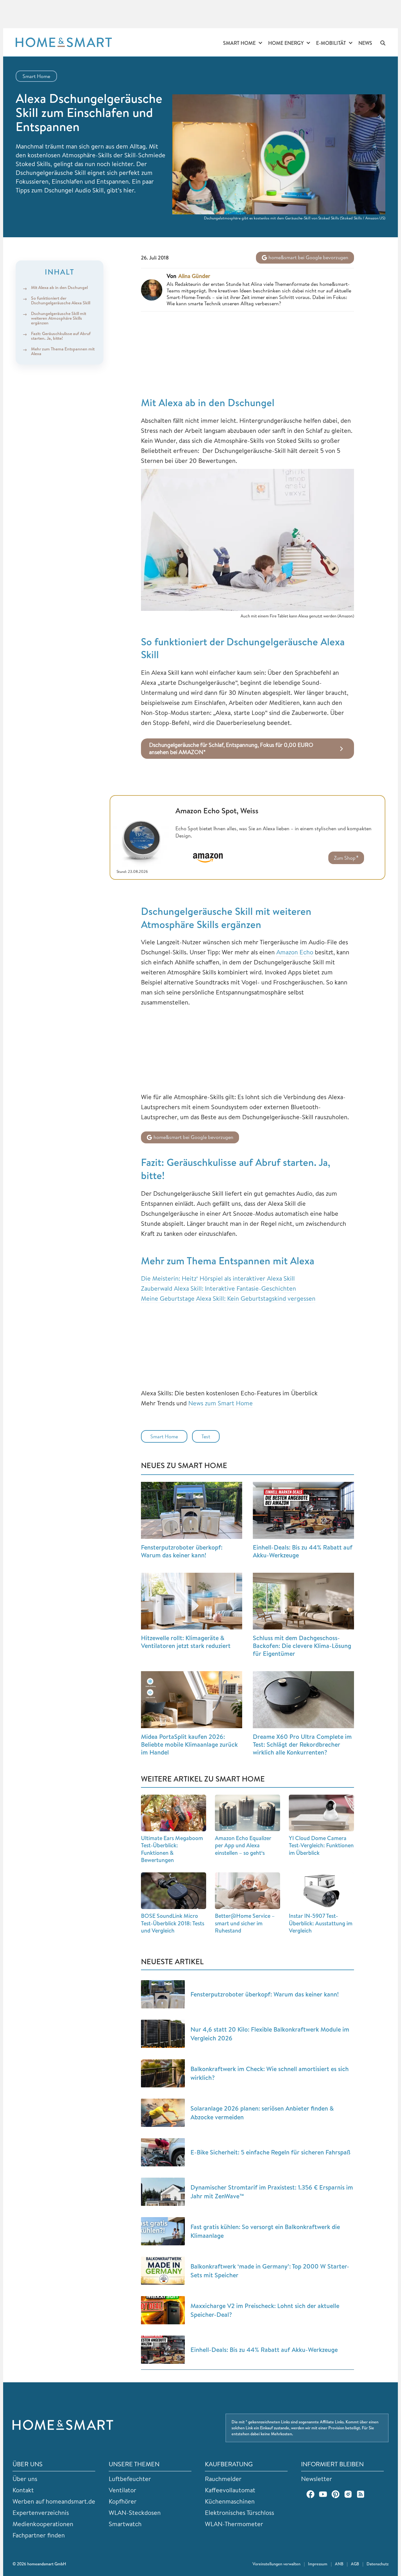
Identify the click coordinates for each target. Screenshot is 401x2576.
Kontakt (23, 2490)
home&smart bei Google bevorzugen (308, 257)
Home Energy (286, 43)
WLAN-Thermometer (234, 2524)
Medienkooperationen (43, 2524)
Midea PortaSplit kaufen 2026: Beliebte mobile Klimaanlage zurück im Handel (189, 1744)
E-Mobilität (331, 43)
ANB (339, 2564)
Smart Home (239, 43)
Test (206, 1436)
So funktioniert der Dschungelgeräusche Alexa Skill (61, 300)
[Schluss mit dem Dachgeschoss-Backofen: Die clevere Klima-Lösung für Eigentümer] (303, 1601)
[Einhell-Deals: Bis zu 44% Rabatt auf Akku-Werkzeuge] (303, 1510)
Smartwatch (125, 2524)
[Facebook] (310, 2494)
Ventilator (122, 2490)
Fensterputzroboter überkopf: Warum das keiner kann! (182, 1551)
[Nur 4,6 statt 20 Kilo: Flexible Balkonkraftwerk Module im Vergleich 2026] (163, 2034)
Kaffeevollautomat (230, 2490)
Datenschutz (378, 2564)
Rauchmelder (223, 2479)
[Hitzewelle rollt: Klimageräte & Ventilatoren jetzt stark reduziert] (192, 1601)
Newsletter (317, 2479)
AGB (355, 2564)
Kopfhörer (123, 2501)
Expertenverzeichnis (41, 2513)
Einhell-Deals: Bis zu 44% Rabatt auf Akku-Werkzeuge (303, 1551)
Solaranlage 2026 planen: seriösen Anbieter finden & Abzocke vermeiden (262, 2113)
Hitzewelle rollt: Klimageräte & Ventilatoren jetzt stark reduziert (186, 1642)
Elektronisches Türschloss (240, 2513)
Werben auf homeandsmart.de (54, 2501)
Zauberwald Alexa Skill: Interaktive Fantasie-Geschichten (219, 1288)
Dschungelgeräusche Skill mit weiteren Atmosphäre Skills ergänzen (59, 318)
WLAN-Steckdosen (135, 2513)
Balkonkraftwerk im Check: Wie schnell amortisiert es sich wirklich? (270, 2073)
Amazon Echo (295, 952)
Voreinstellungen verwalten (276, 2564)
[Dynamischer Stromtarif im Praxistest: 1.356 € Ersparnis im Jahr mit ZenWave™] (163, 2192)
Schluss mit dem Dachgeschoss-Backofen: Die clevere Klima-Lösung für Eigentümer (302, 1646)
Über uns (25, 2479)
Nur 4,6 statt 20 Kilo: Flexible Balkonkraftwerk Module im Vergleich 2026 (270, 2034)
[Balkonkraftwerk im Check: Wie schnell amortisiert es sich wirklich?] (163, 2073)
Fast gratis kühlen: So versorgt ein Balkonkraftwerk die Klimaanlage (265, 2231)
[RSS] (361, 2494)
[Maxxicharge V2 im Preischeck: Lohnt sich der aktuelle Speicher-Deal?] (163, 2310)
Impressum (318, 2564)
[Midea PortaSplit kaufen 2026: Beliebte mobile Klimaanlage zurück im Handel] (192, 1700)
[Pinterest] (336, 2494)
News (365, 43)
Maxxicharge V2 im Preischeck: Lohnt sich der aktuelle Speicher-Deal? (265, 2310)
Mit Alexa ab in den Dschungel (59, 288)
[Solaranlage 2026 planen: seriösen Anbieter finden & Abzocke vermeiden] (163, 2113)
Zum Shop (345, 858)
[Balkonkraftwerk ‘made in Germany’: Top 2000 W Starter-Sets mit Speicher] (163, 2271)
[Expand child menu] (260, 43)
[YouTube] (323, 2494)
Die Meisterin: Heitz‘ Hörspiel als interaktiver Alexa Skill (218, 1278)
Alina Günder (194, 276)
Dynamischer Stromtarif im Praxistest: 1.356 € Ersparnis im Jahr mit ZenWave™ (272, 2192)
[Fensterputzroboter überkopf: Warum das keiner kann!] (192, 1510)
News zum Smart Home (221, 1403)
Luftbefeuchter (130, 2479)
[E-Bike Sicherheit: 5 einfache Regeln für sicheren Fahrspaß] (163, 2152)
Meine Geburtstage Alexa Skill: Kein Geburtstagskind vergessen (228, 1298)
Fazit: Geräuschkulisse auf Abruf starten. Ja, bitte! (61, 336)
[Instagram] (348, 2494)
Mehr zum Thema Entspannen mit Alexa (63, 351)
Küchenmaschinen (230, 2501)
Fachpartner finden (39, 2535)
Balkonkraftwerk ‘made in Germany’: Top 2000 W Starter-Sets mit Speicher (270, 2271)
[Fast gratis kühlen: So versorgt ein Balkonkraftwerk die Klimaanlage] (163, 2231)
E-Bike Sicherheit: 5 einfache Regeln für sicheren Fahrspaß (271, 2152)
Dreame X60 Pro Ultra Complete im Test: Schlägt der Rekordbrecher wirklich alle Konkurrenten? (302, 1744)
